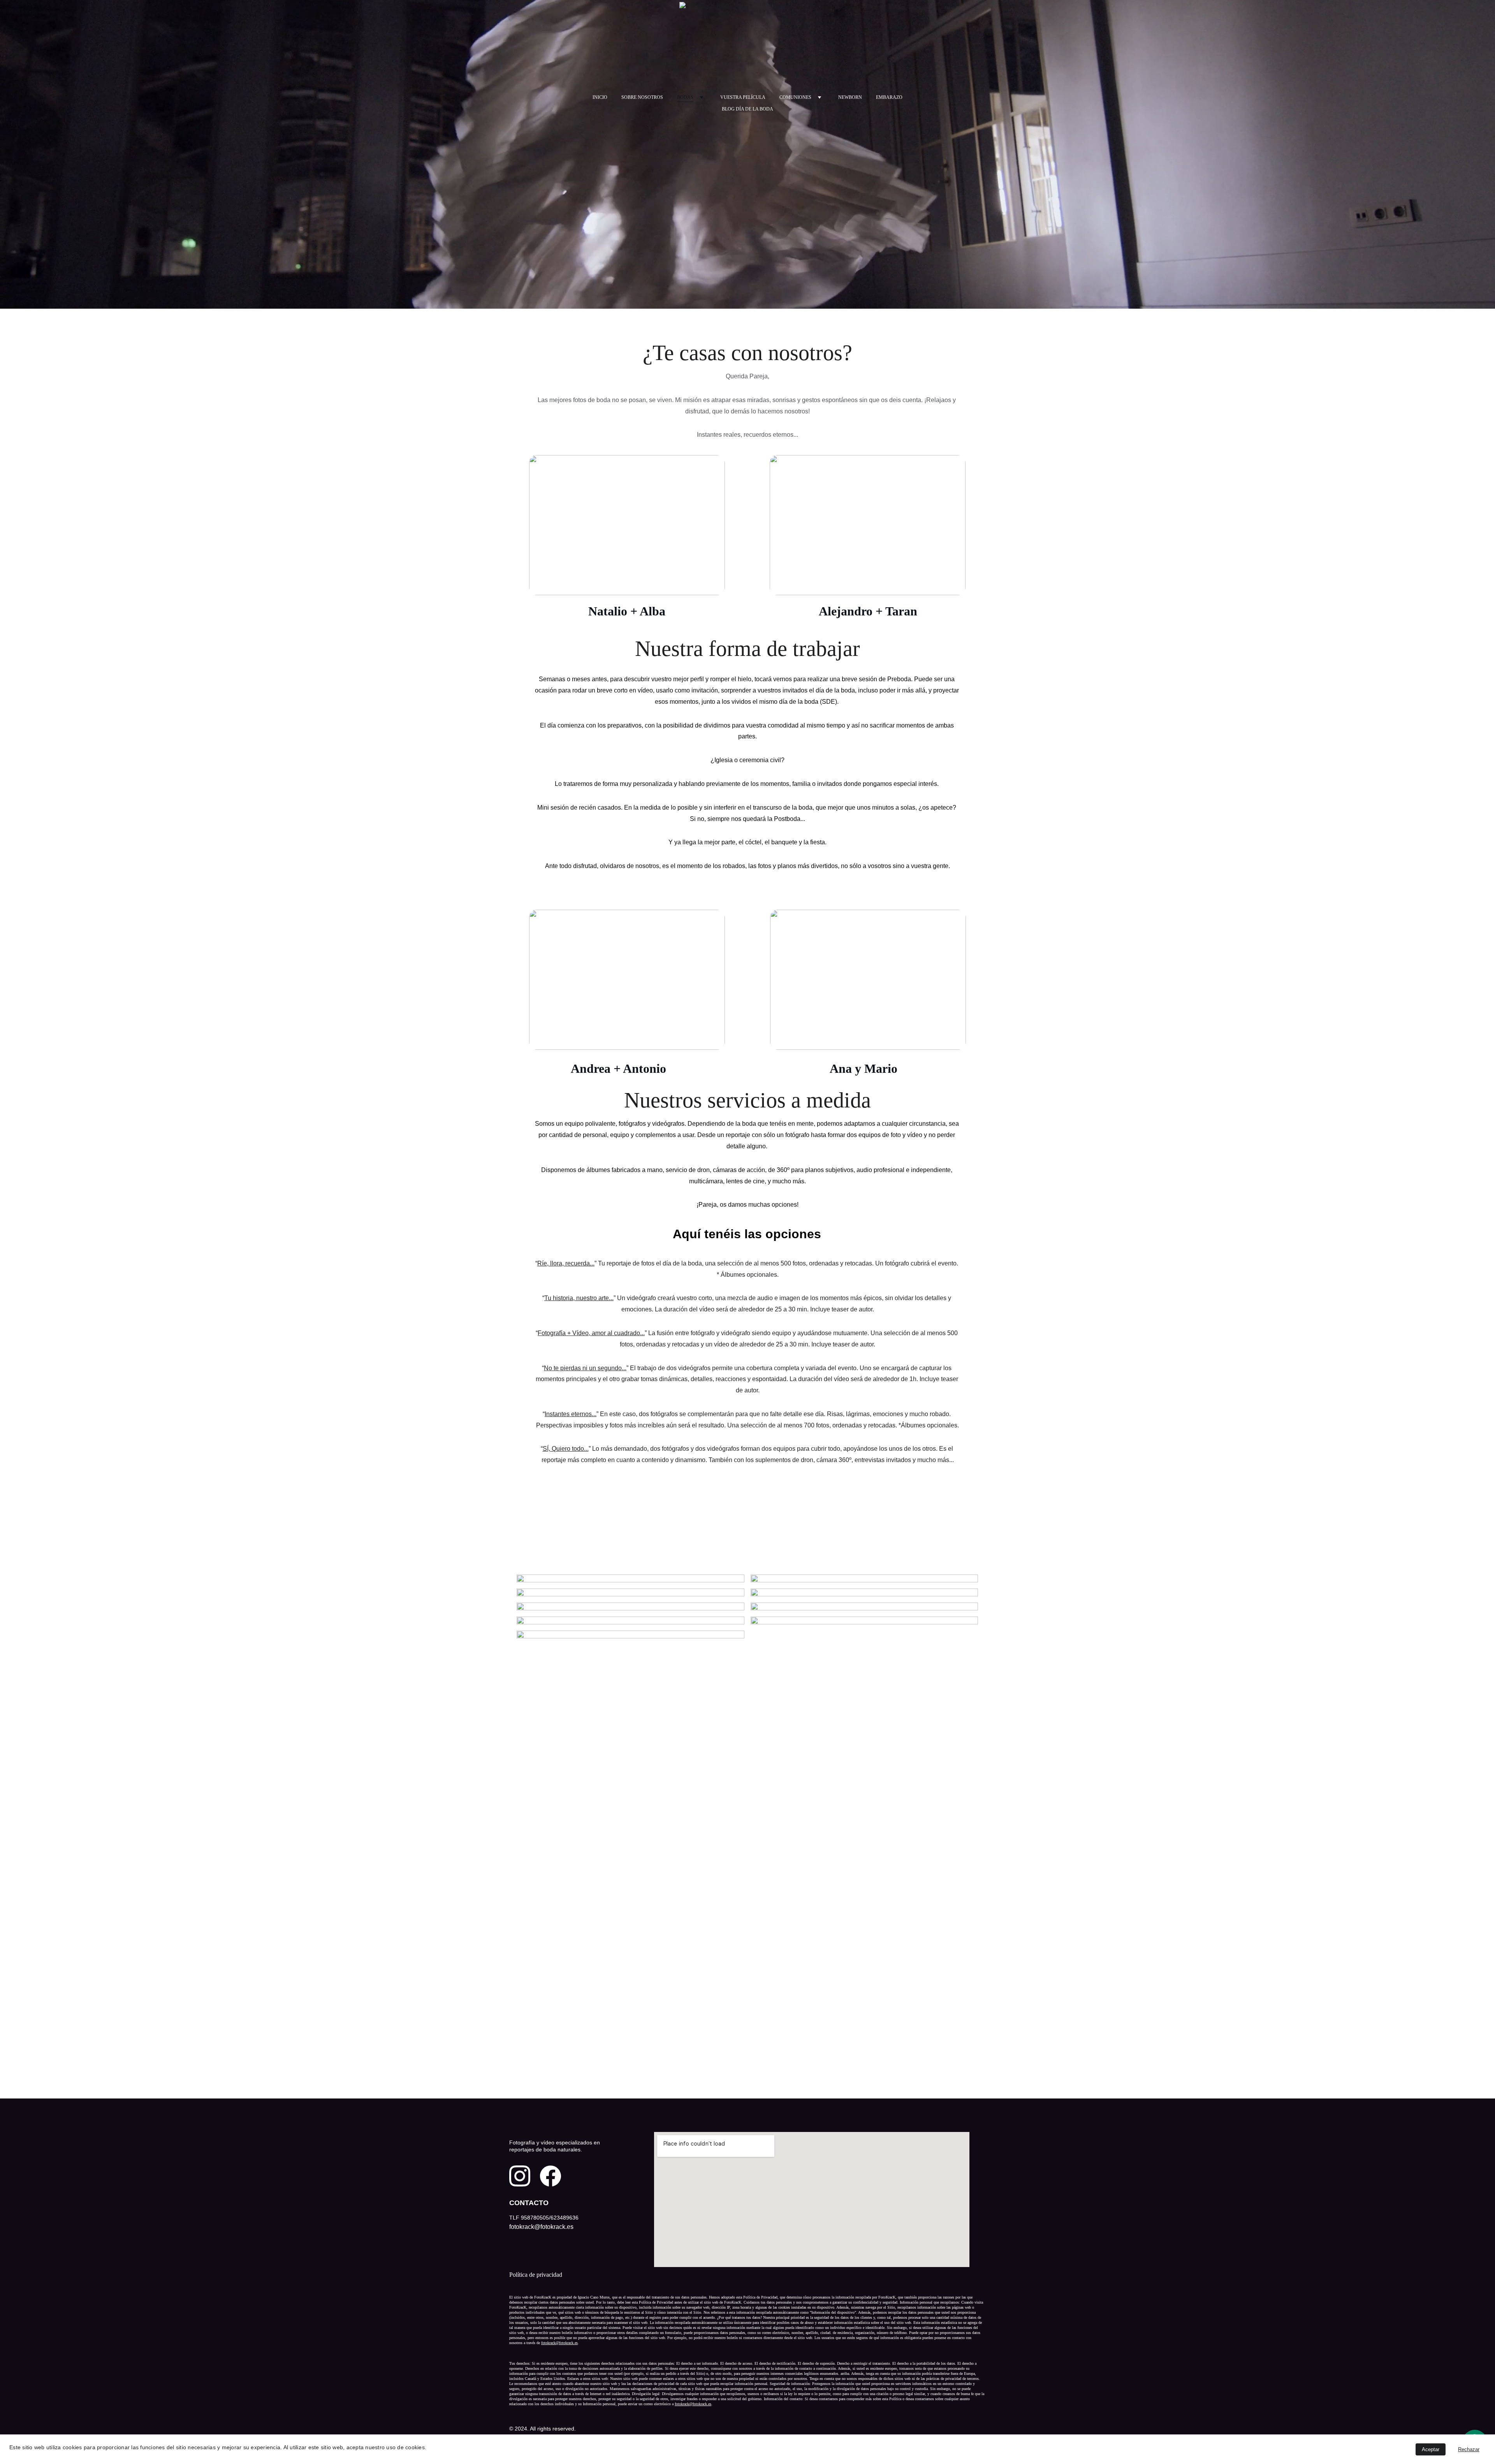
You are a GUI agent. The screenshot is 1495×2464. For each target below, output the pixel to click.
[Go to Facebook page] (551, 2176)
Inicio (600, 97)
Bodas (685, 97)
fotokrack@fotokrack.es (559, 2343)
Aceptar (1431, 2449)
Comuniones (795, 97)
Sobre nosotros (642, 97)
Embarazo (889, 97)
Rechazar (1469, 2449)
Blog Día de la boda (747, 109)
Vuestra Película (743, 97)
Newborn (850, 97)
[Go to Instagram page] (520, 2176)
